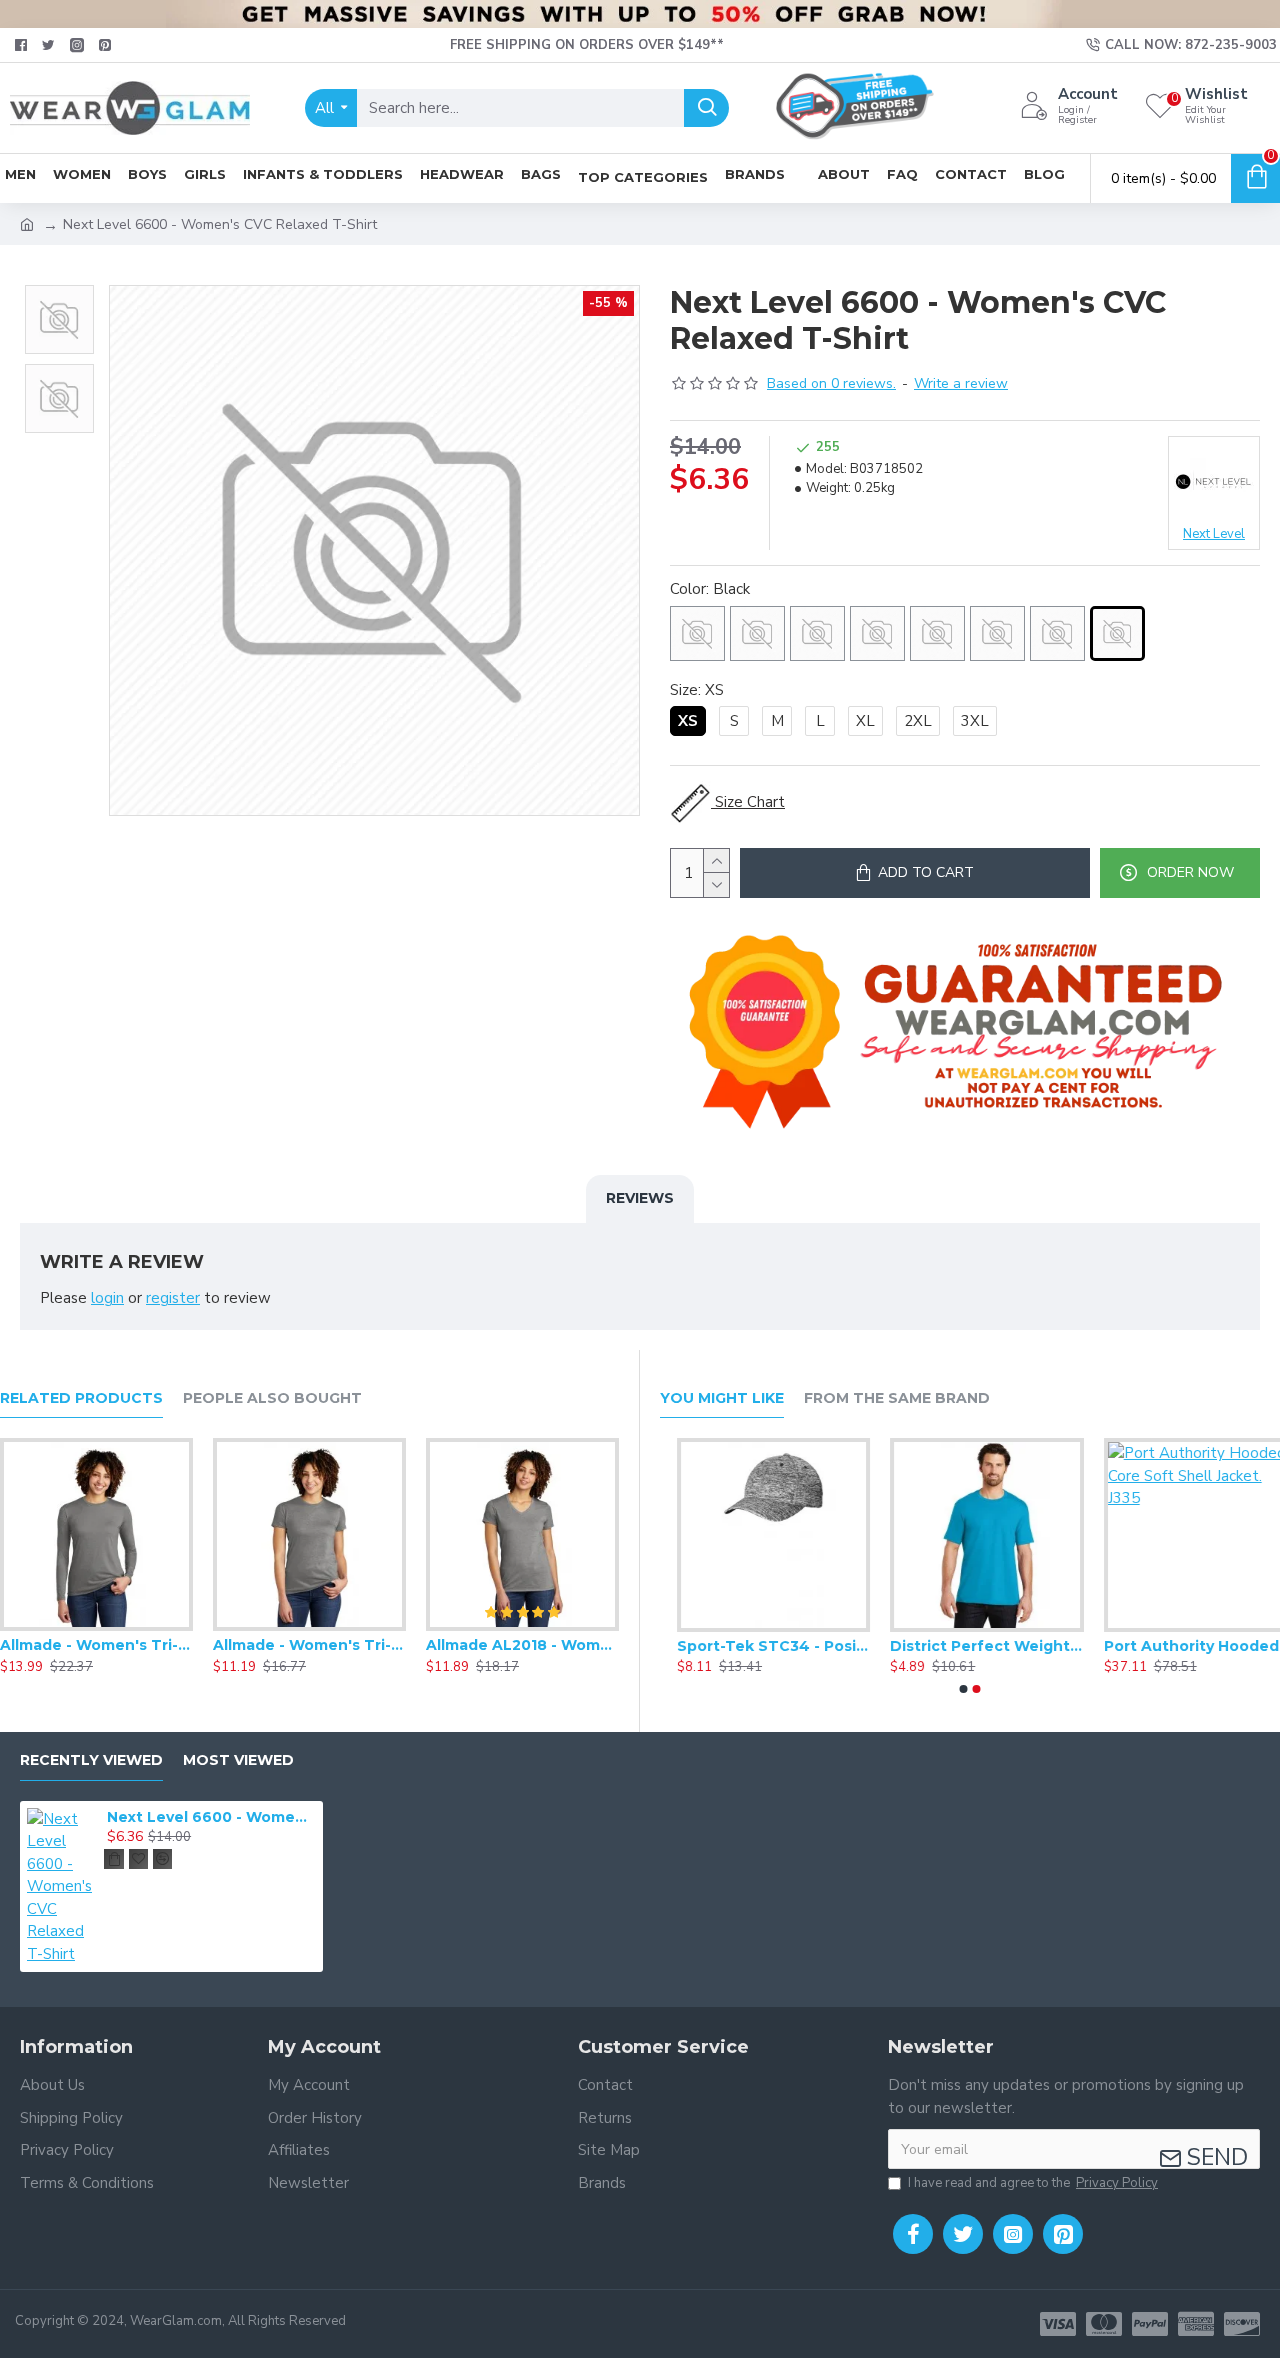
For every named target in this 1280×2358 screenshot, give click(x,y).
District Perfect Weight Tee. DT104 (969, 1646)
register (173, 1298)
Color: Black (710, 589)
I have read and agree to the (1033, 2183)
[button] (59, 290)
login (107, 1298)
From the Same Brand (897, 1398)
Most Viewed (238, 1760)
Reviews (640, 1198)
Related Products (81, 1398)
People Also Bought (272, 1398)
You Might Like (722, 1398)
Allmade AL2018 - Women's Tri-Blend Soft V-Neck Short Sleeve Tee (522, 1645)
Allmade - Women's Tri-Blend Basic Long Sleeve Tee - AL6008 (96, 1645)
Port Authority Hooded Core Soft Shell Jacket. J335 (1183, 1646)
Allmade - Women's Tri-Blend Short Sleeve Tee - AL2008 (309, 1645)
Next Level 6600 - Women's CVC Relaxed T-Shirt (211, 1817)
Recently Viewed (91, 1760)
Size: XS (697, 690)
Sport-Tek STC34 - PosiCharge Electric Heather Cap (756, 1646)
